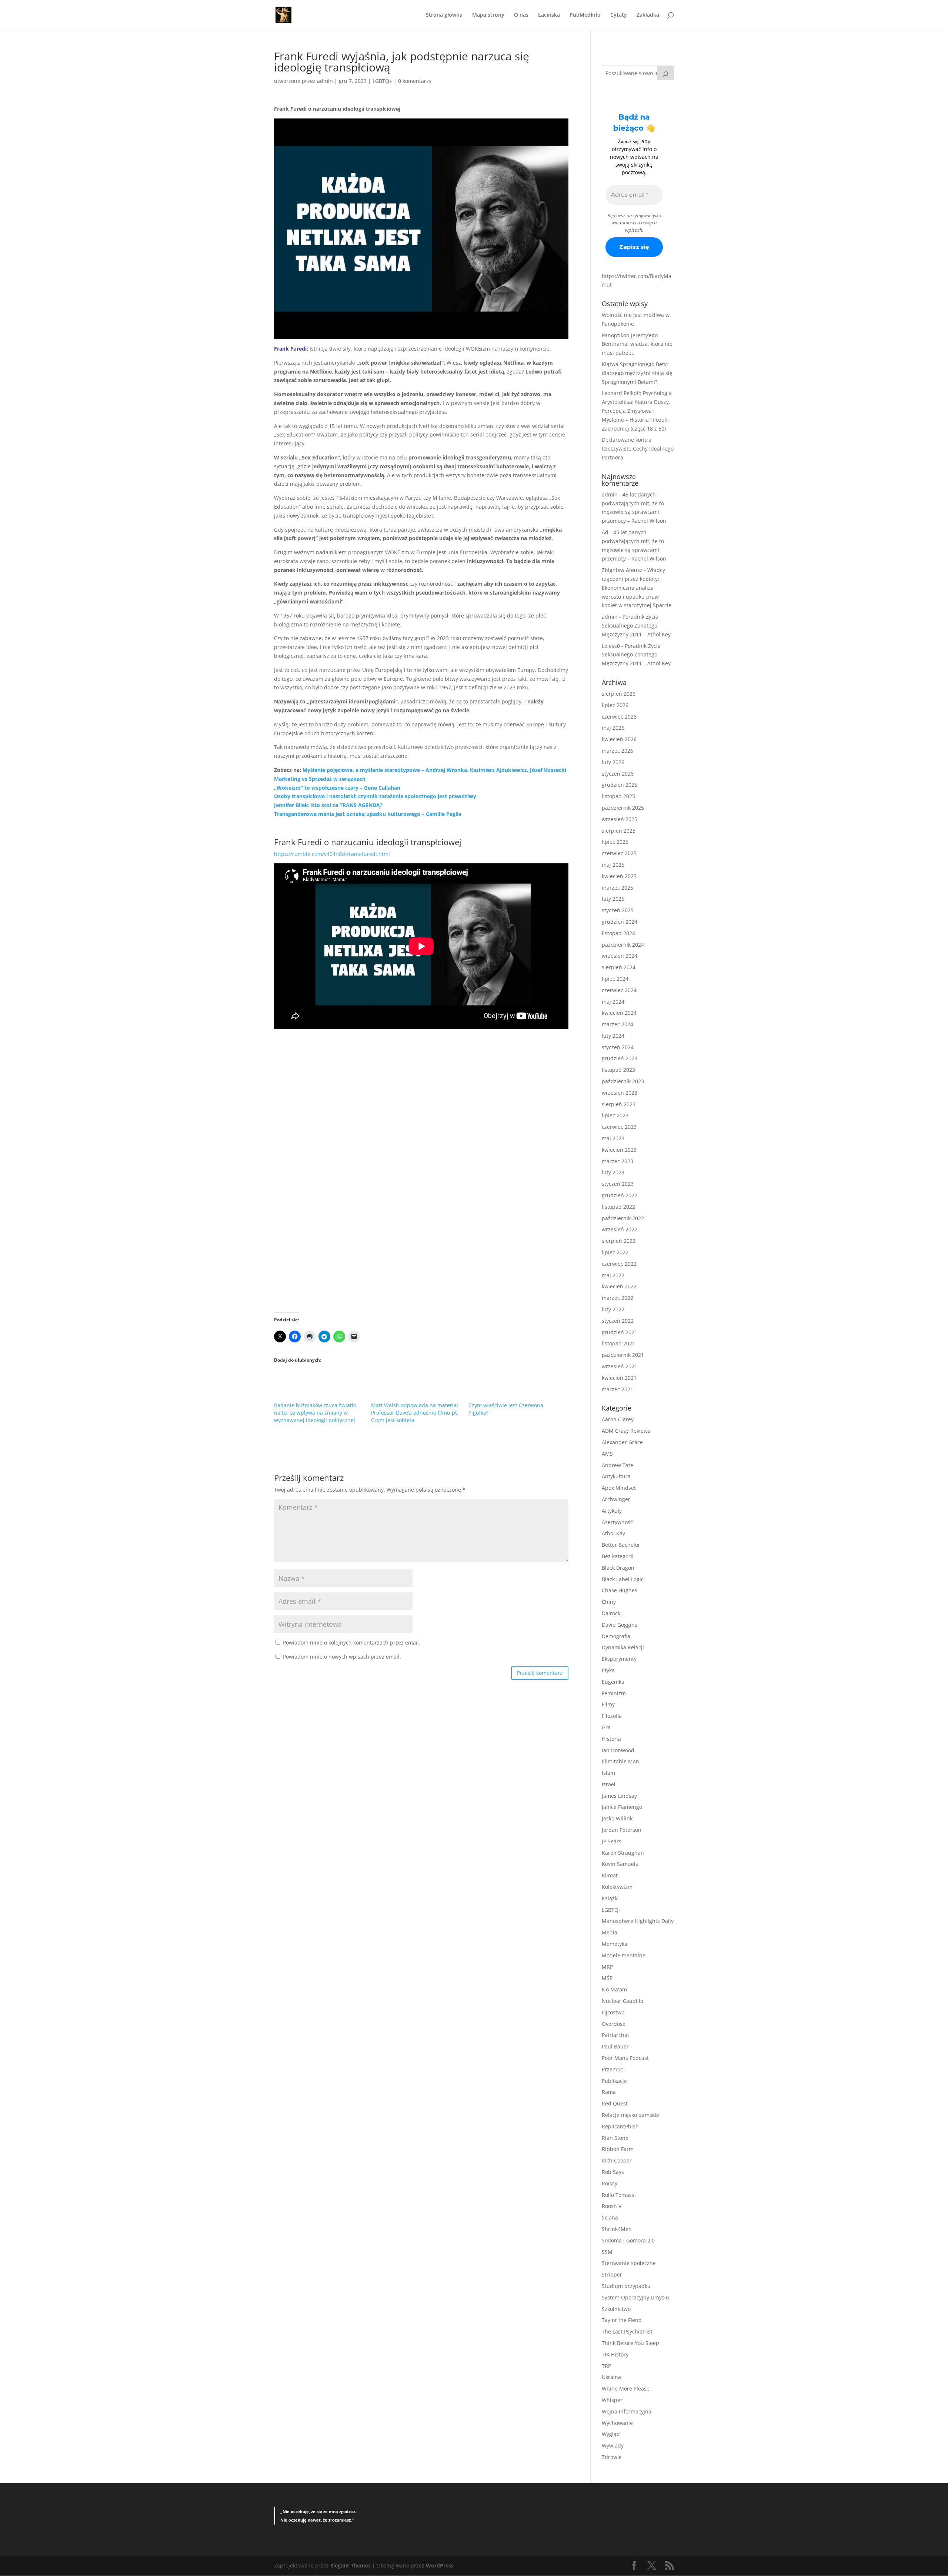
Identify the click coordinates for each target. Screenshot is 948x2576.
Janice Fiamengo (622, 1807)
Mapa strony (488, 15)
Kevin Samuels (620, 1864)
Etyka (608, 1670)
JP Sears (612, 1841)
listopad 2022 (618, 1207)
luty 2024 (613, 1036)
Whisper (612, 2400)
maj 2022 (613, 1275)
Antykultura (616, 1476)
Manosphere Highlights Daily (638, 1921)
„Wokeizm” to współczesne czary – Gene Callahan (337, 788)
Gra (606, 1727)
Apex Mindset (619, 1488)
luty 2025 (613, 899)
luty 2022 (613, 1309)
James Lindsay (619, 1796)
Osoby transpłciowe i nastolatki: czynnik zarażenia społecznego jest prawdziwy (375, 796)
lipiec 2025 (615, 842)
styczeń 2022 (618, 1321)
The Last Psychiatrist (627, 2331)
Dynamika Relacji (623, 1647)
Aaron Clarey (618, 1419)
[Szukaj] (665, 73)
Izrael (609, 1784)
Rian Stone (615, 2138)
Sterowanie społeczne (629, 2263)
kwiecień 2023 (619, 1150)
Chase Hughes (620, 1590)
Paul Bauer (615, 2046)
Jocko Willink (617, 1818)
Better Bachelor (621, 1545)
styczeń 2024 (618, 1047)
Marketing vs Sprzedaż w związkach (320, 779)
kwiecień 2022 (619, 1286)
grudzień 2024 (620, 922)
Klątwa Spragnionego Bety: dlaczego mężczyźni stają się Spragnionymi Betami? (637, 373)
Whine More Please (626, 2388)
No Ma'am (614, 1989)
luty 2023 (613, 1172)
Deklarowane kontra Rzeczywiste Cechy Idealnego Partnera (638, 449)
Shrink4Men (617, 2229)
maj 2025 (613, 865)
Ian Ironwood (618, 1750)
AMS (607, 1454)
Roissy (610, 2183)
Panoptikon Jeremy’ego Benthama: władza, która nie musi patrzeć (637, 344)
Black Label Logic (623, 1579)
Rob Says (613, 2172)
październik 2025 (623, 808)
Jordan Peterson (622, 1830)
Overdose (614, 2024)
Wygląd (611, 2434)
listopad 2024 (618, 933)
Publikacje (614, 2081)
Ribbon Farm (618, 2149)
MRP (607, 1967)
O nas (521, 15)
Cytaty (619, 15)
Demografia (616, 1636)
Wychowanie (617, 2423)
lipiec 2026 (615, 705)
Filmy (608, 1704)
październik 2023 (623, 1081)
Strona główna (444, 15)
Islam (608, 1773)
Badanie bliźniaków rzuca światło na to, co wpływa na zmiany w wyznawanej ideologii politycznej (315, 1413)
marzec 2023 (617, 1161)
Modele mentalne (624, 1955)
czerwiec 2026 (619, 717)
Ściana (610, 2217)
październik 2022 (623, 1218)
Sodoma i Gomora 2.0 (628, 2240)
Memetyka (615, 1944)
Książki (610, 1898)
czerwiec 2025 (619, 853)
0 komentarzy (415, 81)
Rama (609, 2092)
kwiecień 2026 (619, 739)
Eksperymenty (619, 1659)
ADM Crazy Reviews (626, 1431)
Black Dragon (618, 1568)
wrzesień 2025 (620, 819)
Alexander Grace (622, 1442)
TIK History (615, 2354)
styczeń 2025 (618, 910)
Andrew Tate (617, 1465)
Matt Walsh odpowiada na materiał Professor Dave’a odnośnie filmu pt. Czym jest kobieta (415, 1413)
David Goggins (620, 1625)
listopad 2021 (618, 1343)
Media (610, 1932)
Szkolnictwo (616, 2309)
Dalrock (611, 1613)
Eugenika (613, 1682)
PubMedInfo (585, 15)
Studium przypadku (626, 2286)
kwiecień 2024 (619, 1013)
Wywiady (613, 2445)
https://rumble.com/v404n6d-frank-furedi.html (332, 854)
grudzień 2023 (620, 1058)
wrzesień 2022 (620, 1229)
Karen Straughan (623, 1853)
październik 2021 (623, 1355)
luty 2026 (613, 762)
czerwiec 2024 (619, 990)
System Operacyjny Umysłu (635, 2297)
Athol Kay (613, 1533)
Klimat (610, 1875)
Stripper (612, 2274)
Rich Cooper (617, 2160)
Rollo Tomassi (619, 2195)
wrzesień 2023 (620, 1093)
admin (325, 81)
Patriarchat (615, 2035)
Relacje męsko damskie (630, 2115)
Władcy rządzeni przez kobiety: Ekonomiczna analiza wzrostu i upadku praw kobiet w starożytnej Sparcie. (637, 588)
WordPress (440, 2565)
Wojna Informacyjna (627, 2411)
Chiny (609, 1602)
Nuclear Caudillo (622, 2001)
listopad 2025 (618, 796)
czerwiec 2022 (619, 1264)
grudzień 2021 (620, 1332)
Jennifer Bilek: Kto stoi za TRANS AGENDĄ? (328, 805)
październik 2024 (623, 945)
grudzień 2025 (620, 785)
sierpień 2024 (619, 967)
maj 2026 (613, 728)
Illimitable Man (620, 1761)
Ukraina (611, 2377)
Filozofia (612, 1716)
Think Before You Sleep (630, 2343)
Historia (611, 1739)
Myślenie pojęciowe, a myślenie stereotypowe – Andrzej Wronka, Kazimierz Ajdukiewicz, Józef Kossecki (434, 770)
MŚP (607, 1978)
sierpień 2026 (619, 694)
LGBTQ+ (382, 81)
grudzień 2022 (620, 1195)
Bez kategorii (618, 1556)
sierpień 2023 (619, 1104)
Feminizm (614, 1693)
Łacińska (549, 15)
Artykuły (612, 1511)
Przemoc (612, 2069)
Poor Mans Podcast (625, 2058)
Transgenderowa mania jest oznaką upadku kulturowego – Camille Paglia (368, 814)
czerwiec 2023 (619, 1127)
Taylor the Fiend (622, 2320)
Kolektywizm (617, 1887)
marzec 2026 (617, 751)
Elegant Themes (351, 2565)
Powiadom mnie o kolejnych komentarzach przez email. (352, 1642)
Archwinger (616, 1499)
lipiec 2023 (615, 1115)
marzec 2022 (617, 1298)
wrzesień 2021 (620, 1366)
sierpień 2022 (619, 1241)
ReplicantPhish (620, 2126)
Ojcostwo (613, 2012)
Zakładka (648, 15)
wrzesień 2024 (620, 956)
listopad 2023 (618, 1070)
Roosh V (612, 2206)
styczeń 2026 (618, 774)
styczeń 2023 (618, 1184)
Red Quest (615, 2103)
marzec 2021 (617, 1389)
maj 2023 (613, 1138)
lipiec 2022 (615, 1252)
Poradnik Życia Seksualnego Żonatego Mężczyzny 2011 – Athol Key (636, 625)
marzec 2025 (617, 888)
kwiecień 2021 (619, 1378)
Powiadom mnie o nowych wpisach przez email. (342, 1657)
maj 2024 (613, 1002)
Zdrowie (612, 2457)
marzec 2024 (617, 1024)
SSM (607, 2252)
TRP (606, 2366)
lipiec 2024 (615, 979)
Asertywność (617, 1522)
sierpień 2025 (619, 831)
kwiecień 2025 (619, 876)
